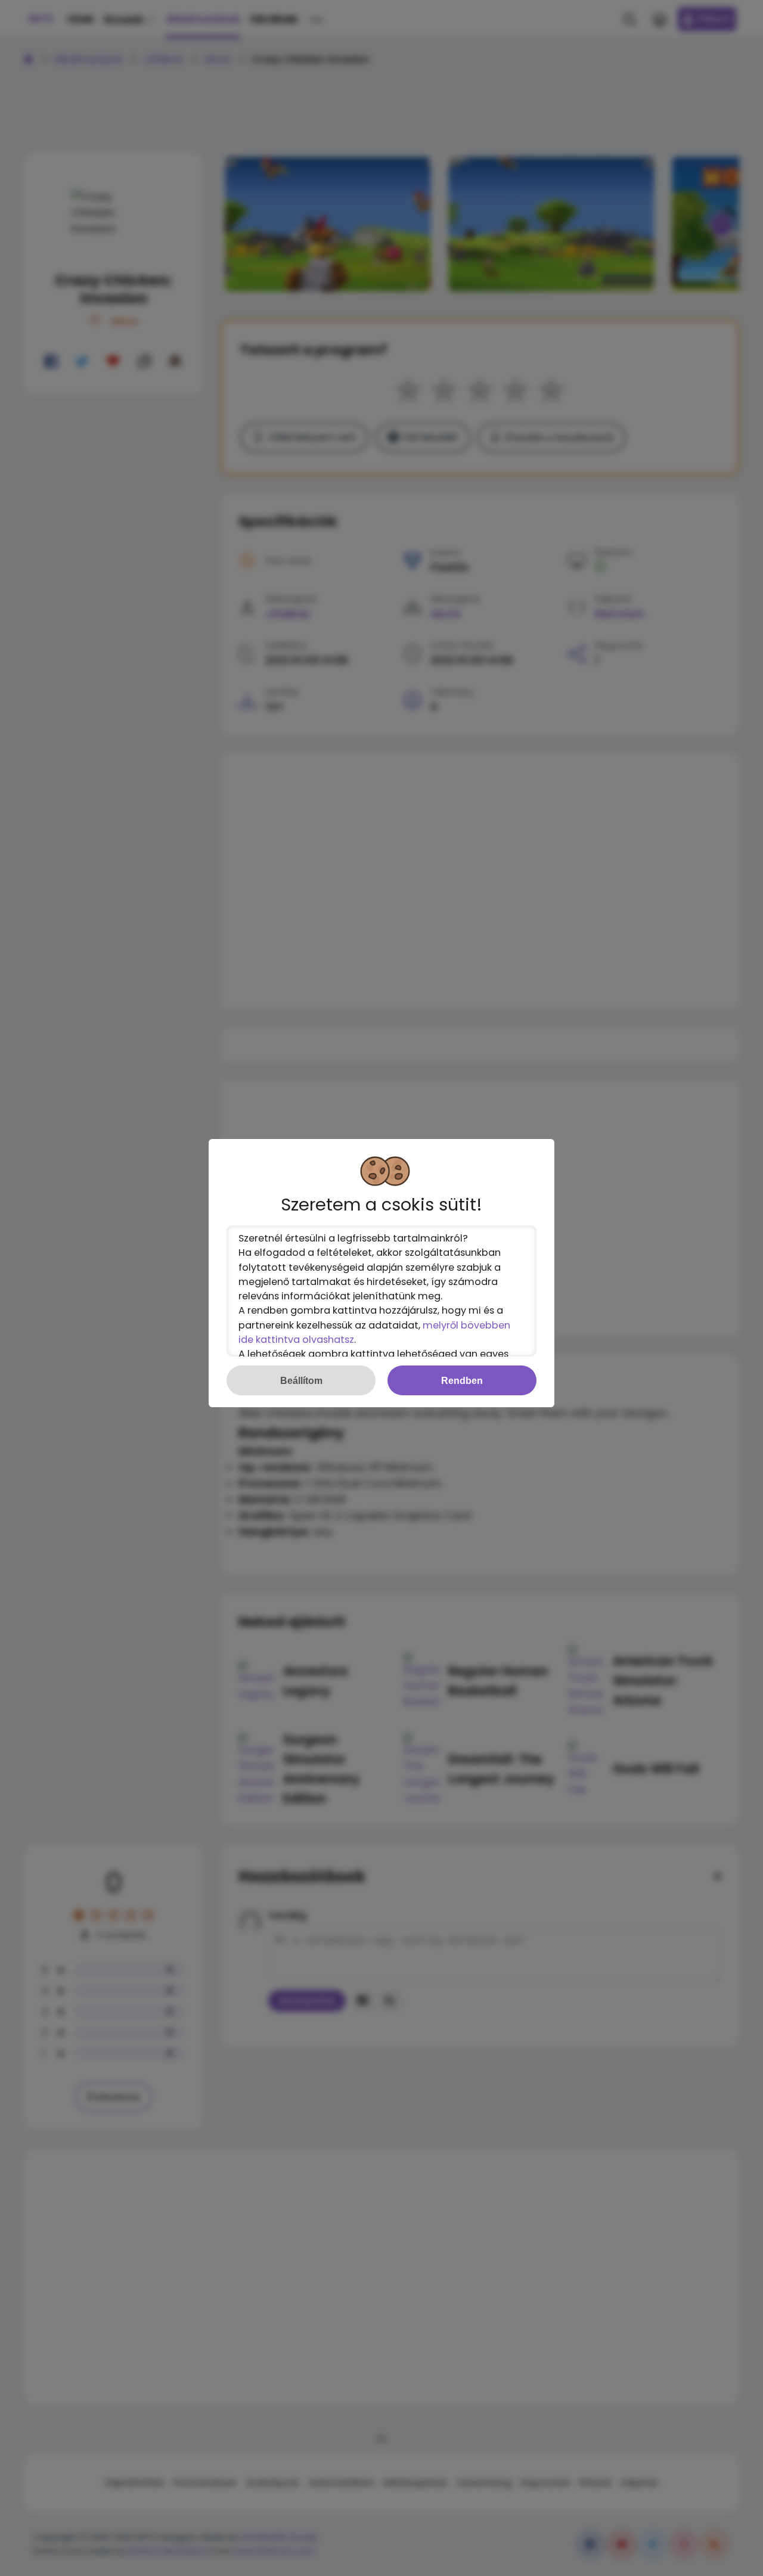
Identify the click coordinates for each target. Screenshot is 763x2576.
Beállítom (301, 1380)
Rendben (462, 1380)
